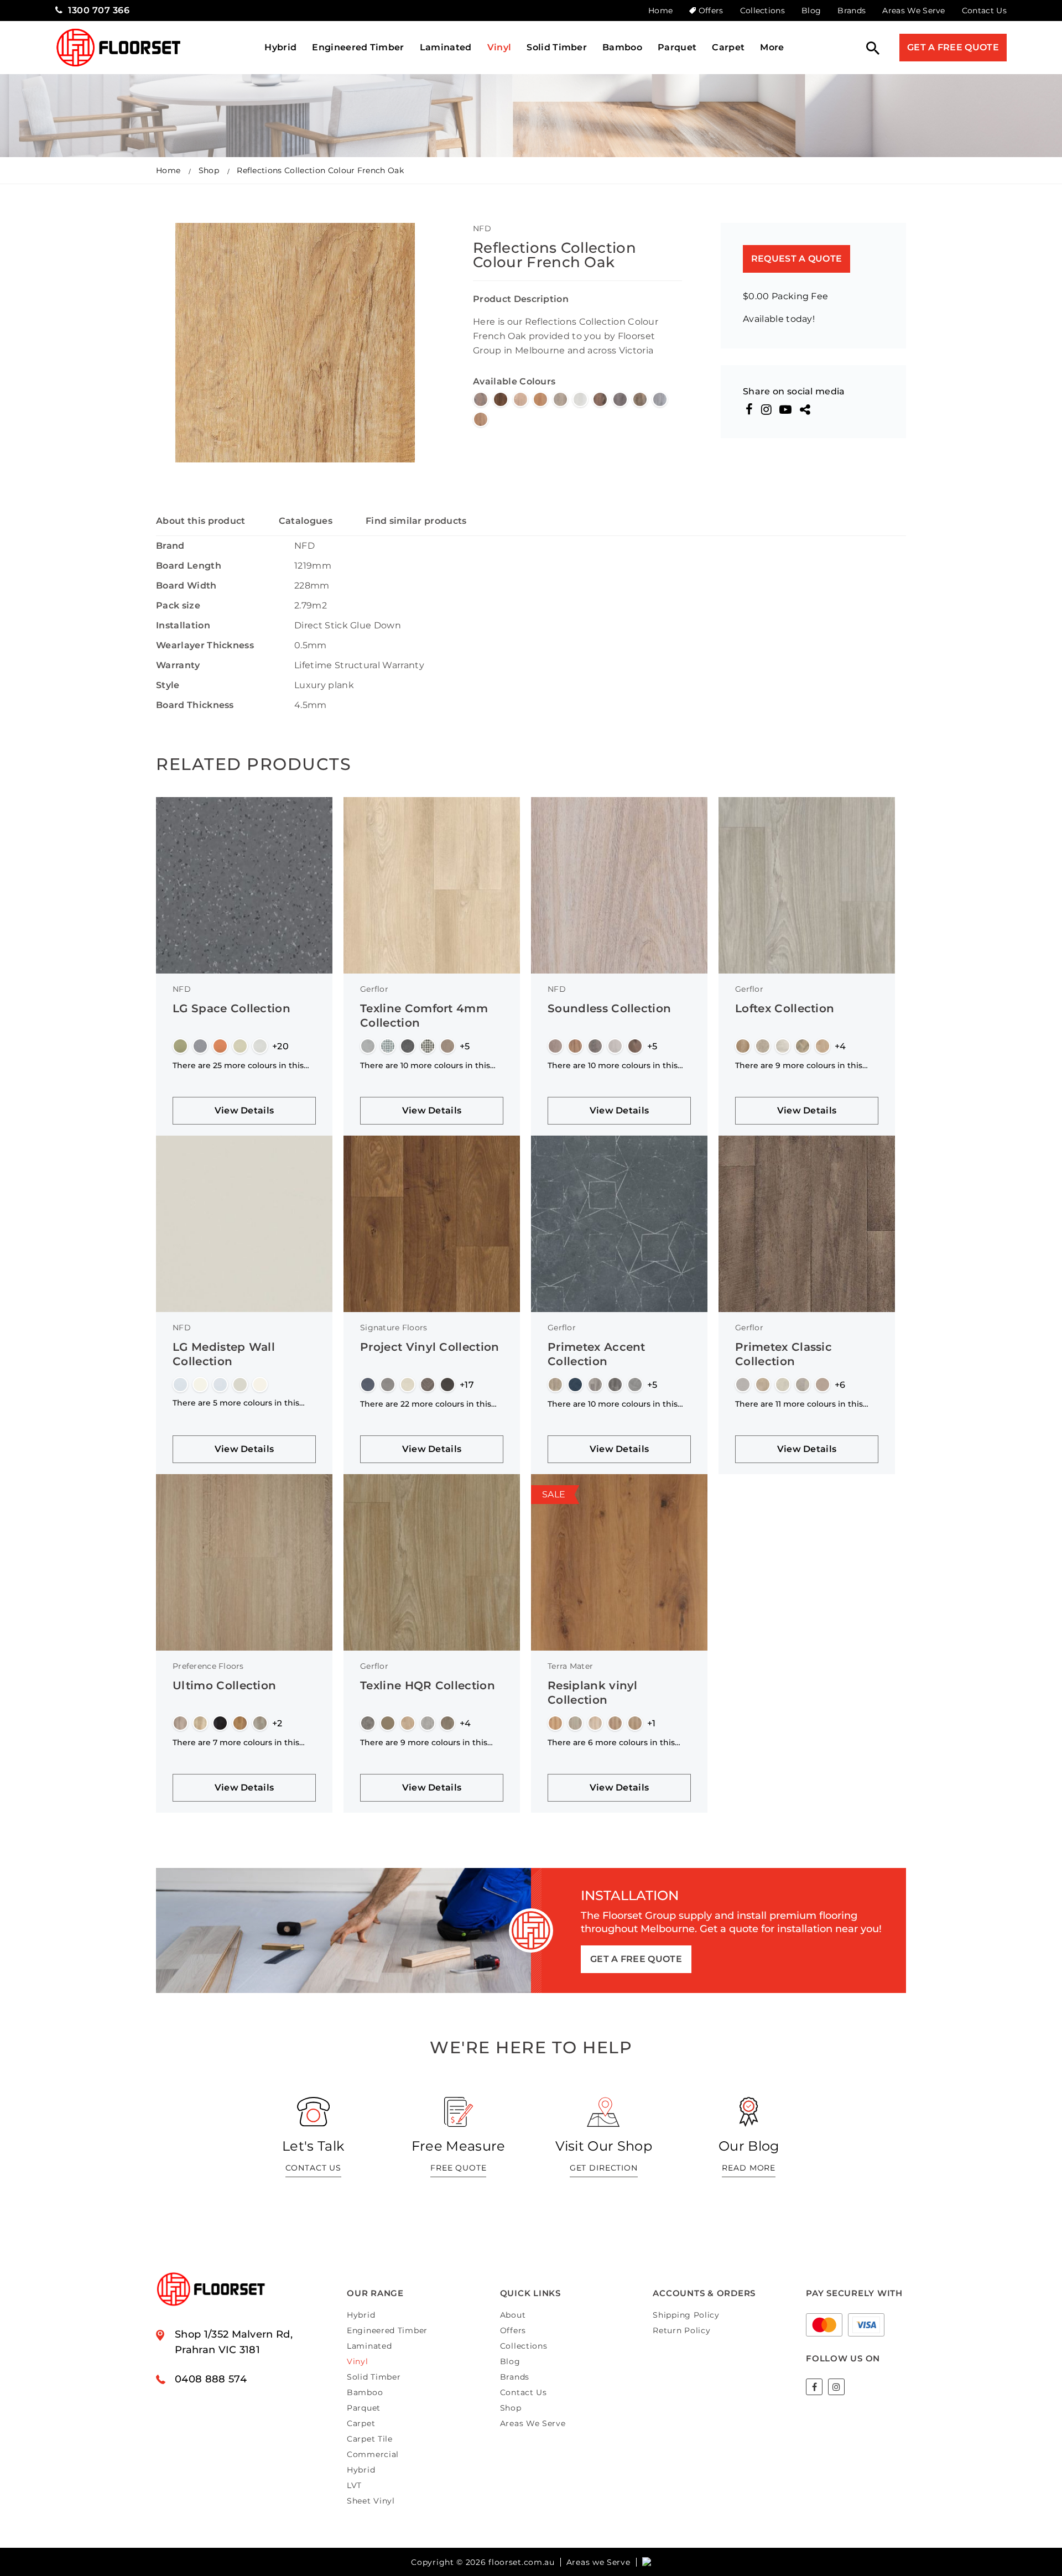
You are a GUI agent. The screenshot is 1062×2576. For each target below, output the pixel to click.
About (513, 2315)
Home (660, 11)
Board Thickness (195, 705)
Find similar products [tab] (416, 521)
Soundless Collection (609, 1008)
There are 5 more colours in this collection (236, 1403)
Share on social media (794, 392)
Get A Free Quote (953, 47)
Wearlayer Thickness (205, 645)
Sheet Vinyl (371, 2501)
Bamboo (622, 47)
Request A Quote (797, 259)
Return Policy (681, 2330)
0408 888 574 (211, 2379)
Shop (209, 170)
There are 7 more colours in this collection (236, 1742)
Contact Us (984, 11)
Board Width (186, 586)
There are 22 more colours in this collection (426, 1404)
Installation (183, 625)
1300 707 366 (99, 10)
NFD (482, 228)
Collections (763, 11)
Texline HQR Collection (428, 1685)
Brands (852, 11)
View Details (244, 1110)
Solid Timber (557, 47)
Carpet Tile (370, 2439)
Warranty (178, 665)
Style (168, 685)
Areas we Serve (598, 2562)
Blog (811, 11)
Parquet (677, 47)
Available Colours (514, 381)
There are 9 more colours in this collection (799, 1065)
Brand (170, 546)
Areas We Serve (913, 11)
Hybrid (280, 47)
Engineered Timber (358, 47)
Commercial (373, 2454)
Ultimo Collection (224, 1685)
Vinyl (499, 47)
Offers (711, 11)
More (772, 47)
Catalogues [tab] (306, 521)
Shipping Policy (686, 2315)
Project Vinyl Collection (430, 1347)
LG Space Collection (231, 1008)
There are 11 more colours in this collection (799, 1404)
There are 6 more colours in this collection (611, 1742)
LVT (354, 2485)
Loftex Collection (785, 1008)
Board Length (189, 566)
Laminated (446, 47)
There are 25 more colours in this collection (238, 1065)
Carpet (728, 47)
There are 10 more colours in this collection (425, 1065)
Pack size (178, 605)
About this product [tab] (201, 521)
